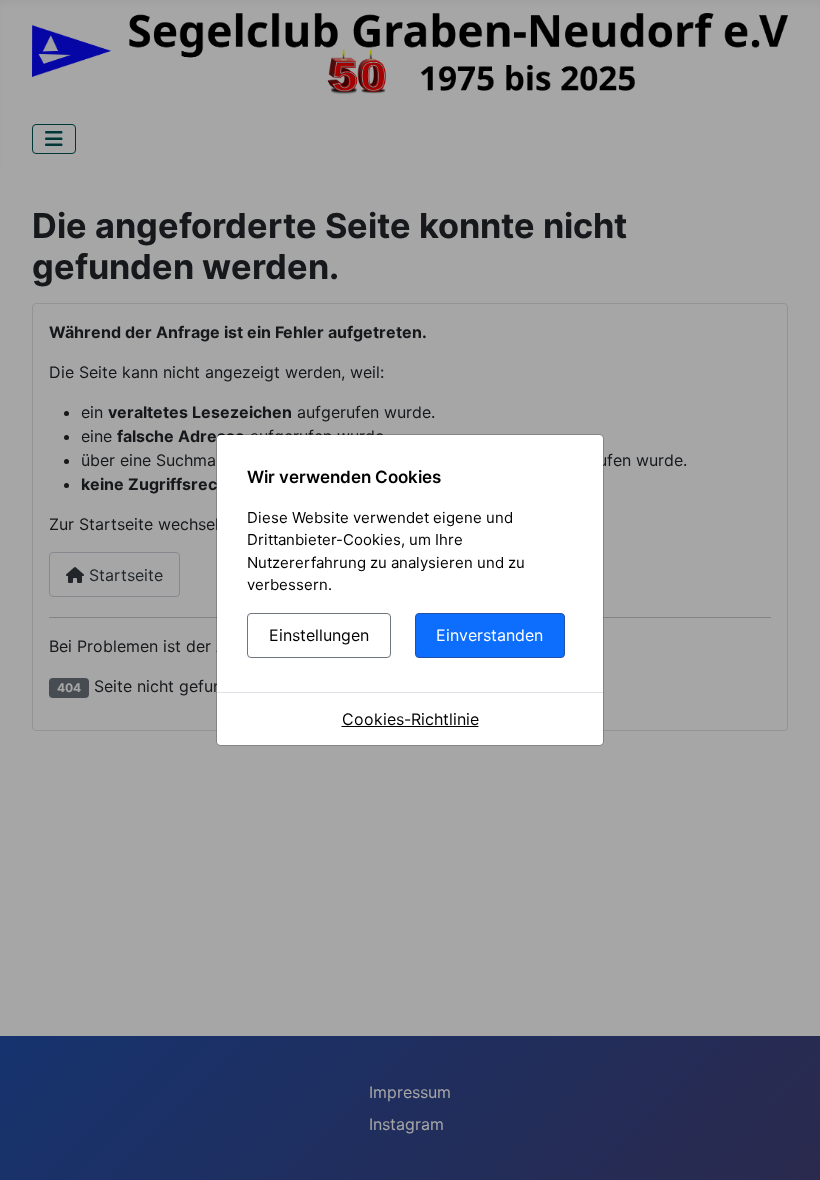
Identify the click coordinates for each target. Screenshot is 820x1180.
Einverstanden (489, 635)
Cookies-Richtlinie (410, 719)
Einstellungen (319, 635)
